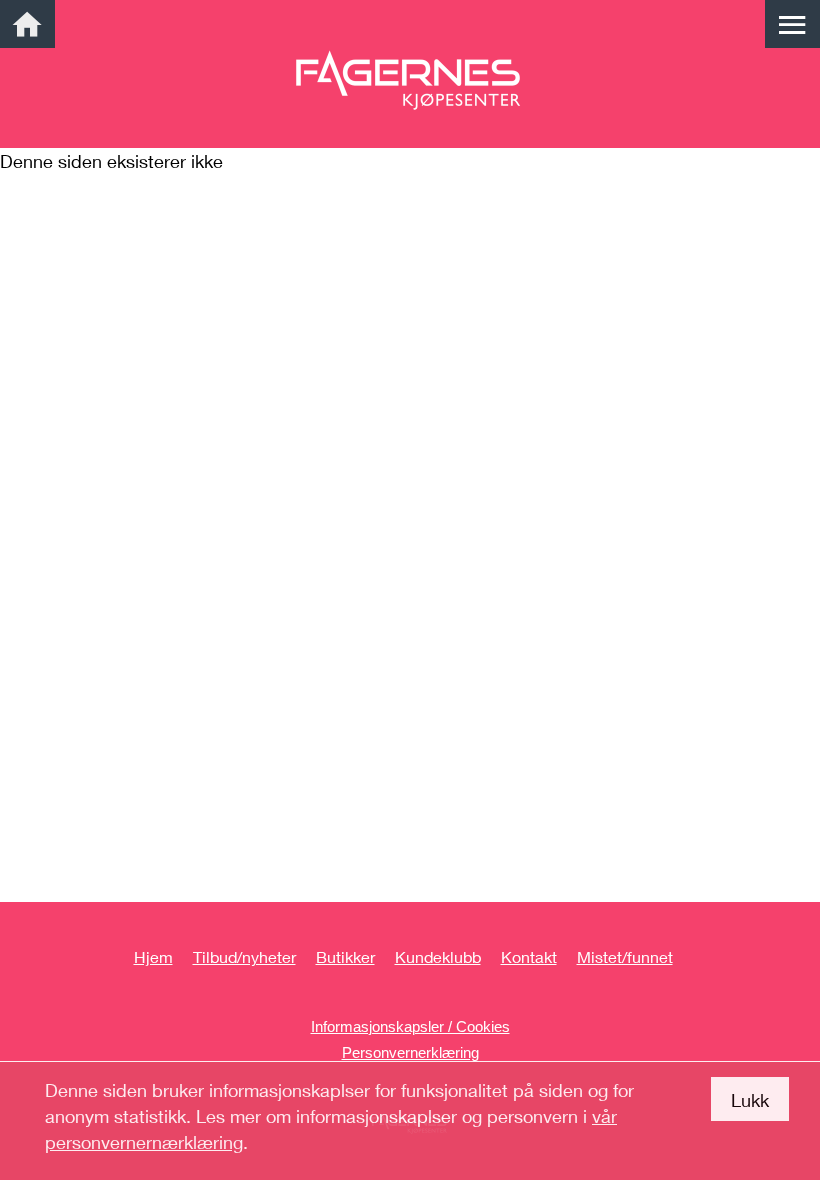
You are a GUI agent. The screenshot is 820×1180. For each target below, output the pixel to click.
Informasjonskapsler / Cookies (410, 1026)
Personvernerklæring (410, 1052)
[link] (27, 24)
